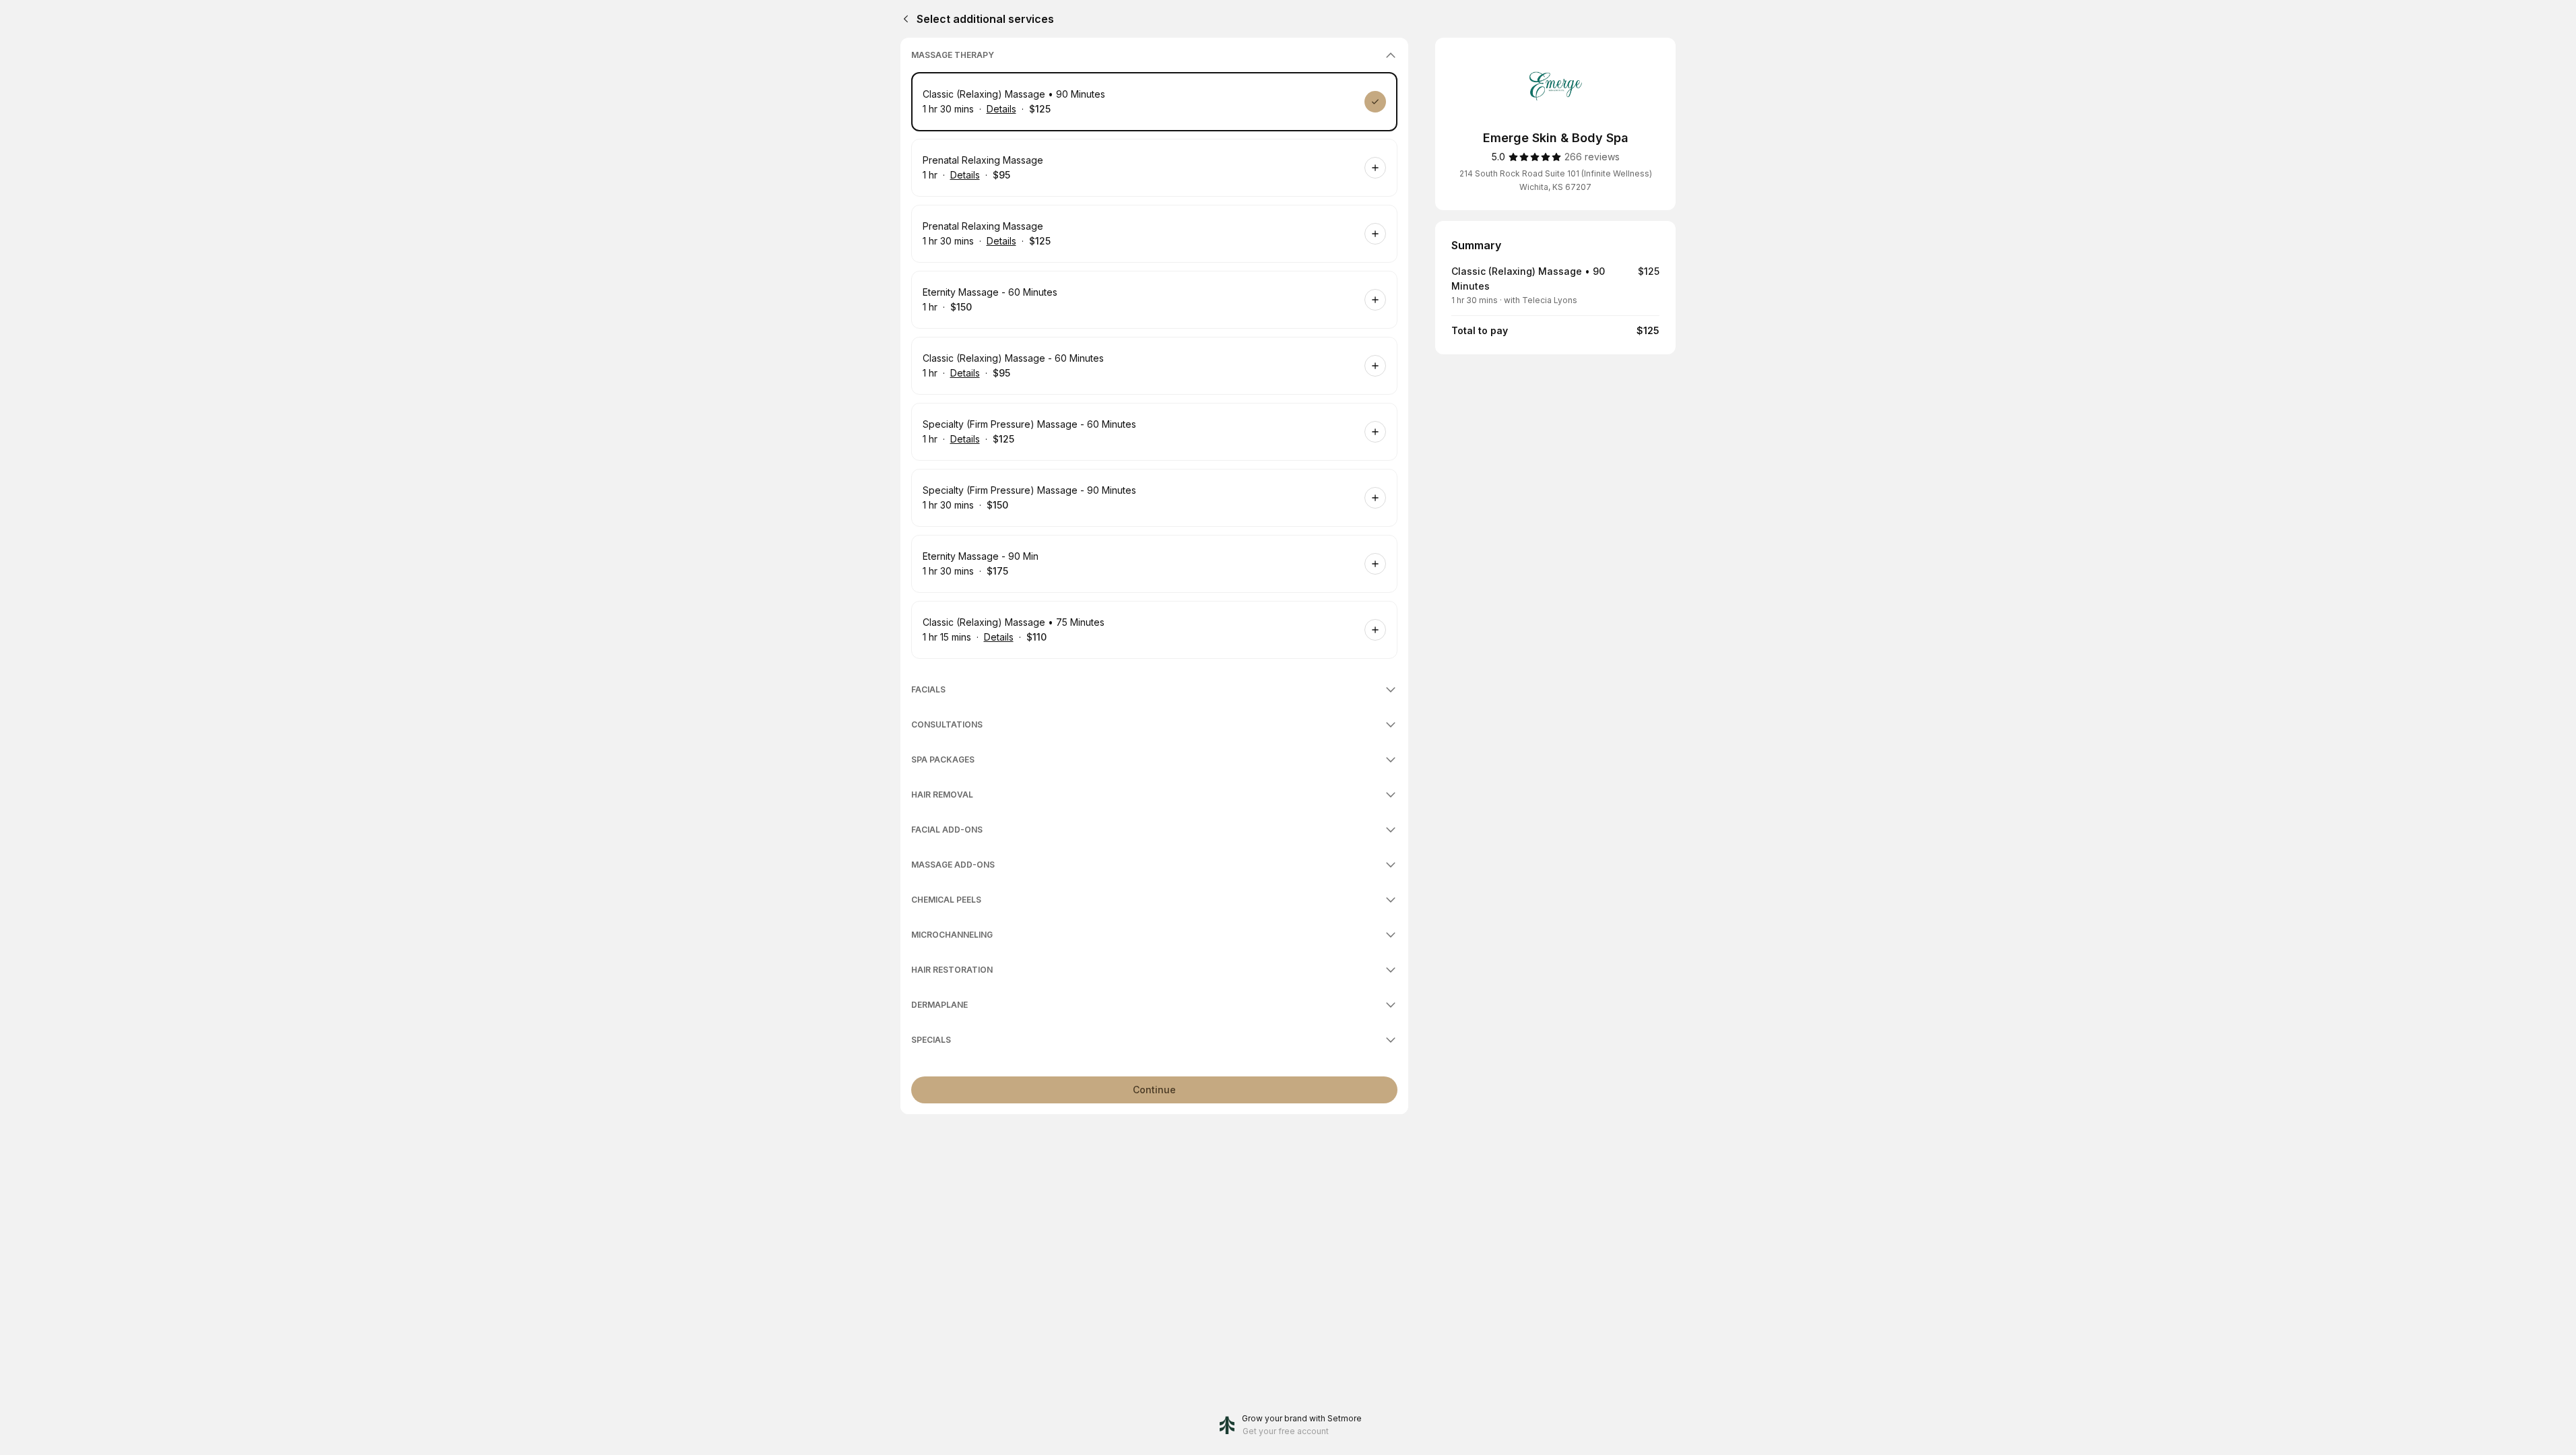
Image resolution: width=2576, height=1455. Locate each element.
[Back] (903, 19)
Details (1001, 109)
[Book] (1375, 102)
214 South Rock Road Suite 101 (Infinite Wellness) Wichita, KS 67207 (1556, 180)
